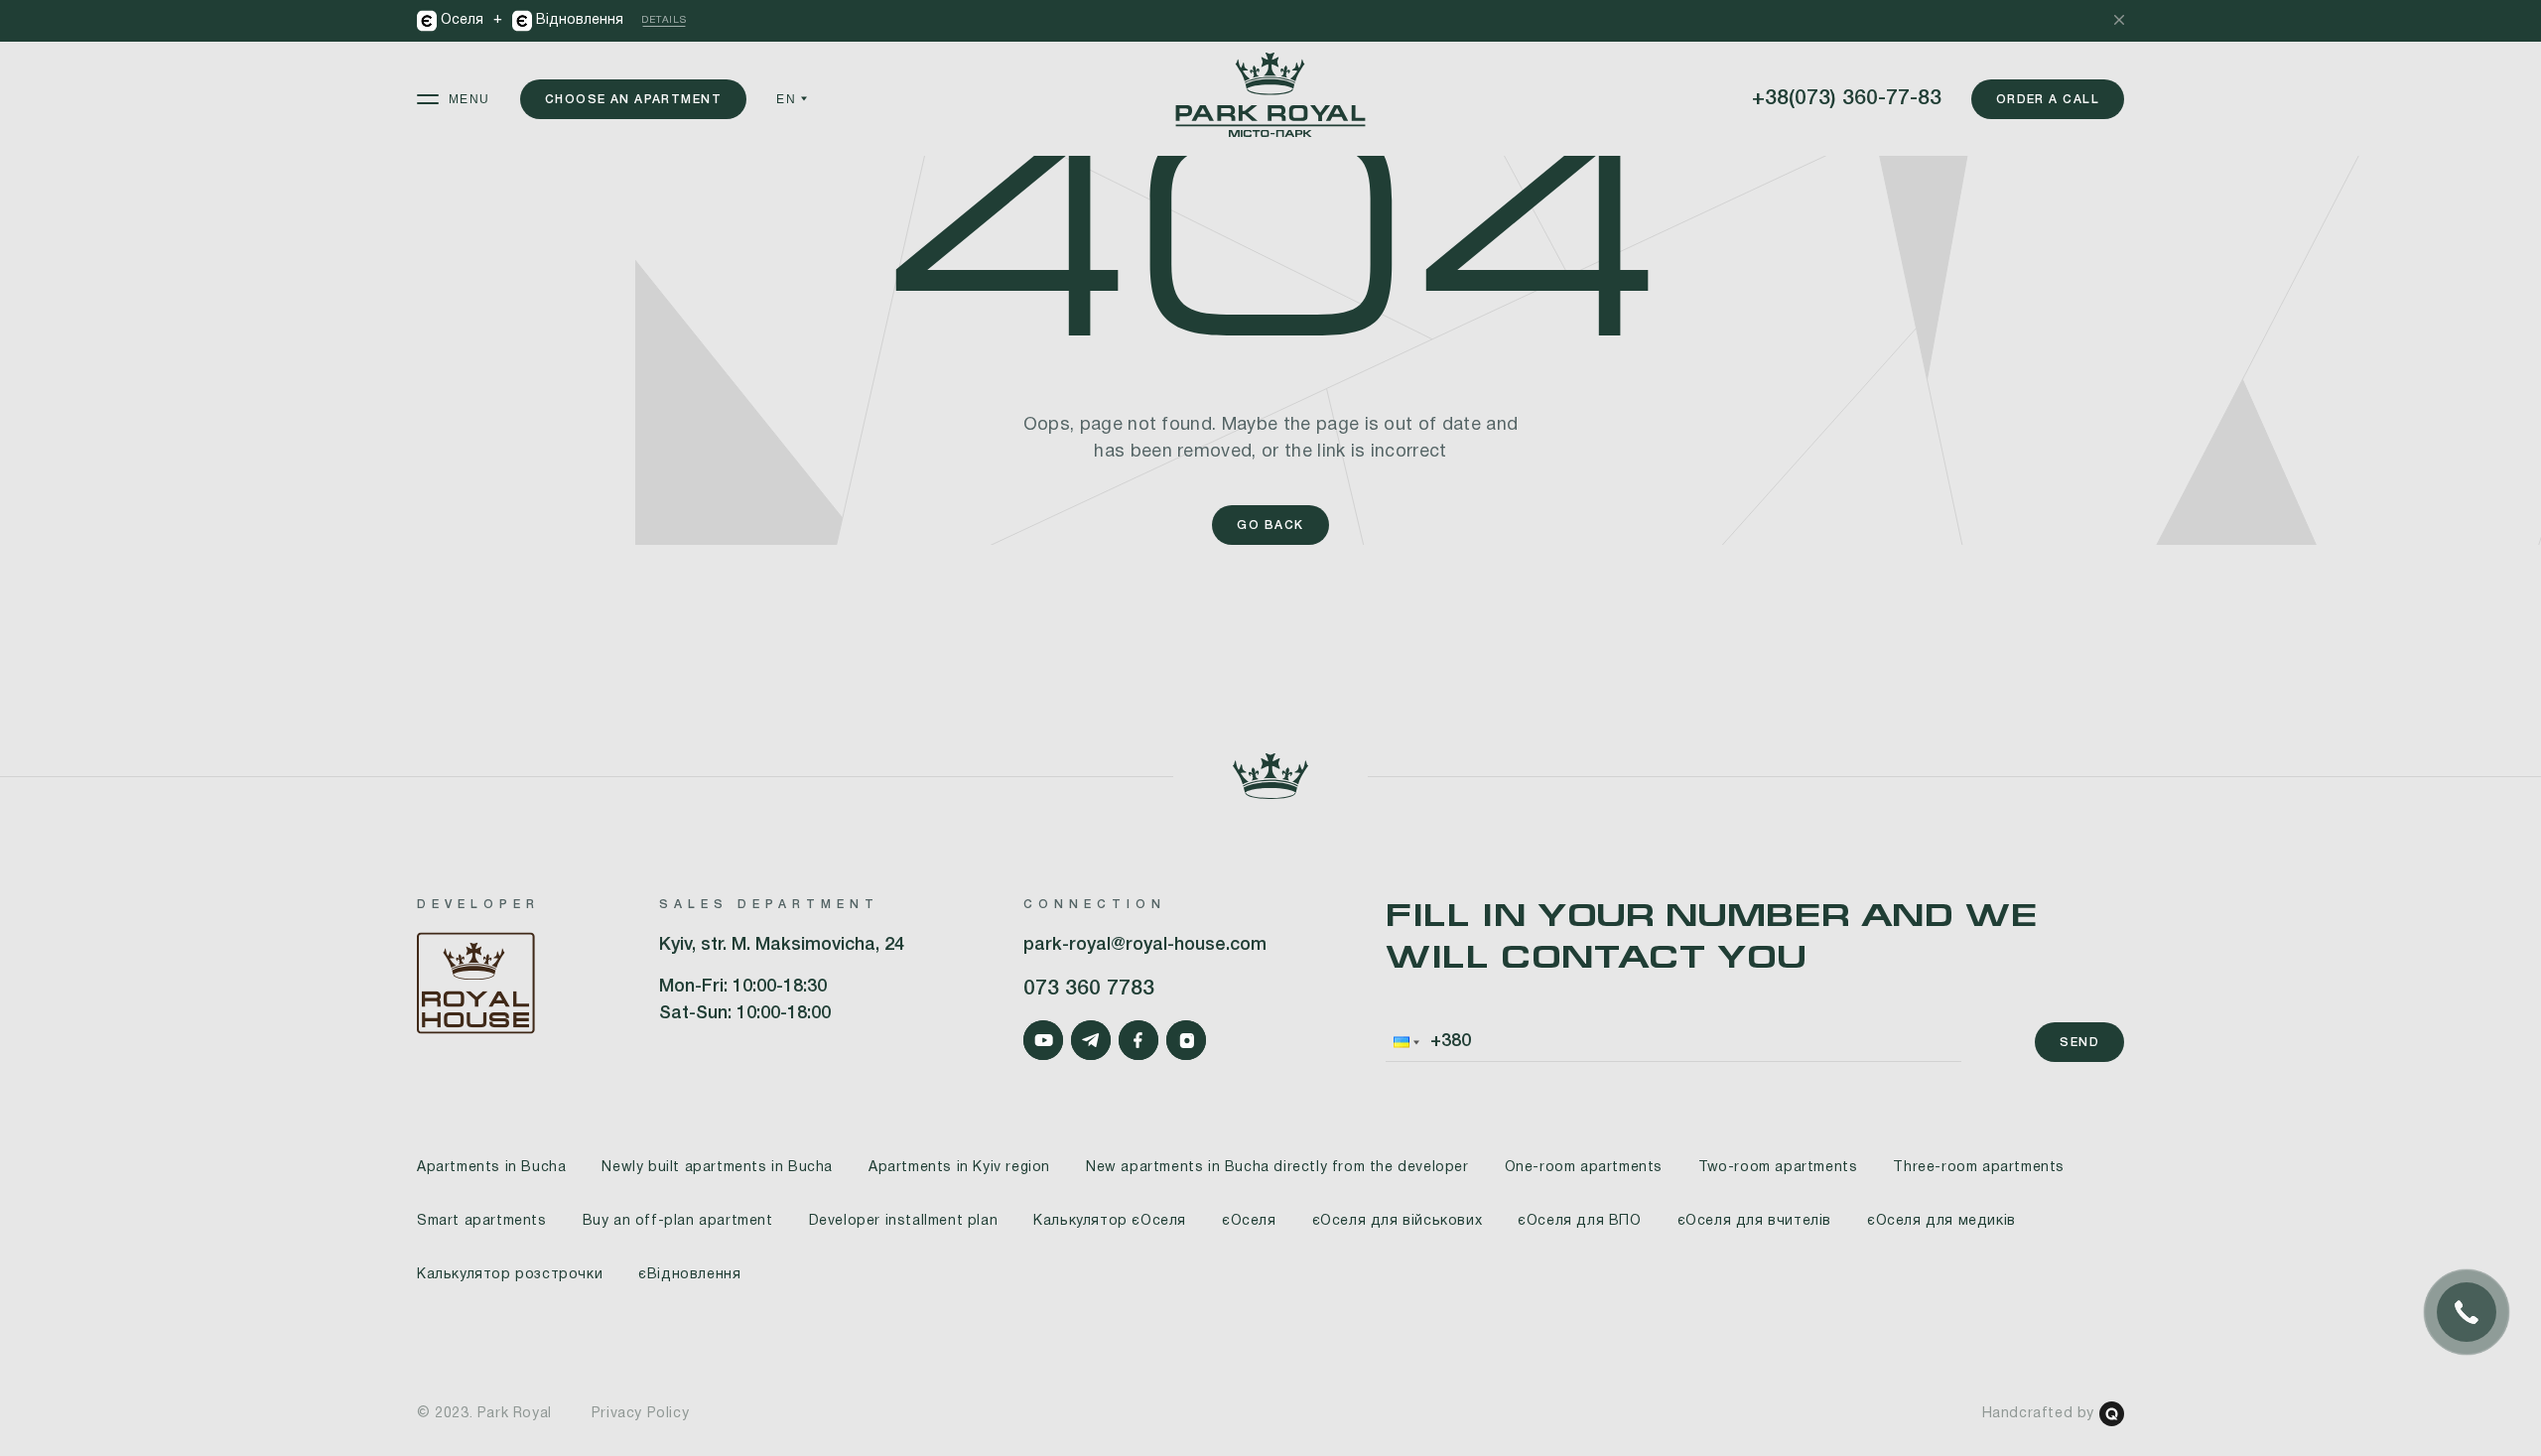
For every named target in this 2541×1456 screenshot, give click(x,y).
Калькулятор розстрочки (510, 1275)
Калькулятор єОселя (1110, 1221)
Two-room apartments (1778, 1168)
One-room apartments (1584, 1168)
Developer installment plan (904, 1221)
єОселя (1249, 1221)
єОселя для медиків (1941, 1221)
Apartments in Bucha (491, 1168)
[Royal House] (478, 987)
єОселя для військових (1398, 1221)
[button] (1404, 1042)
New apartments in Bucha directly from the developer (1277, 1168)
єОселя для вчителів (1754, 1221)
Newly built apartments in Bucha (717, 1168)
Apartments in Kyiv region (959, 1168)
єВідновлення (689, 1275)
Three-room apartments (1979, 1168)
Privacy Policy (640, 1414)
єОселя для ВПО (1579, 1221)
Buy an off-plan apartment (678, 1221)
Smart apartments (482, 1221)
